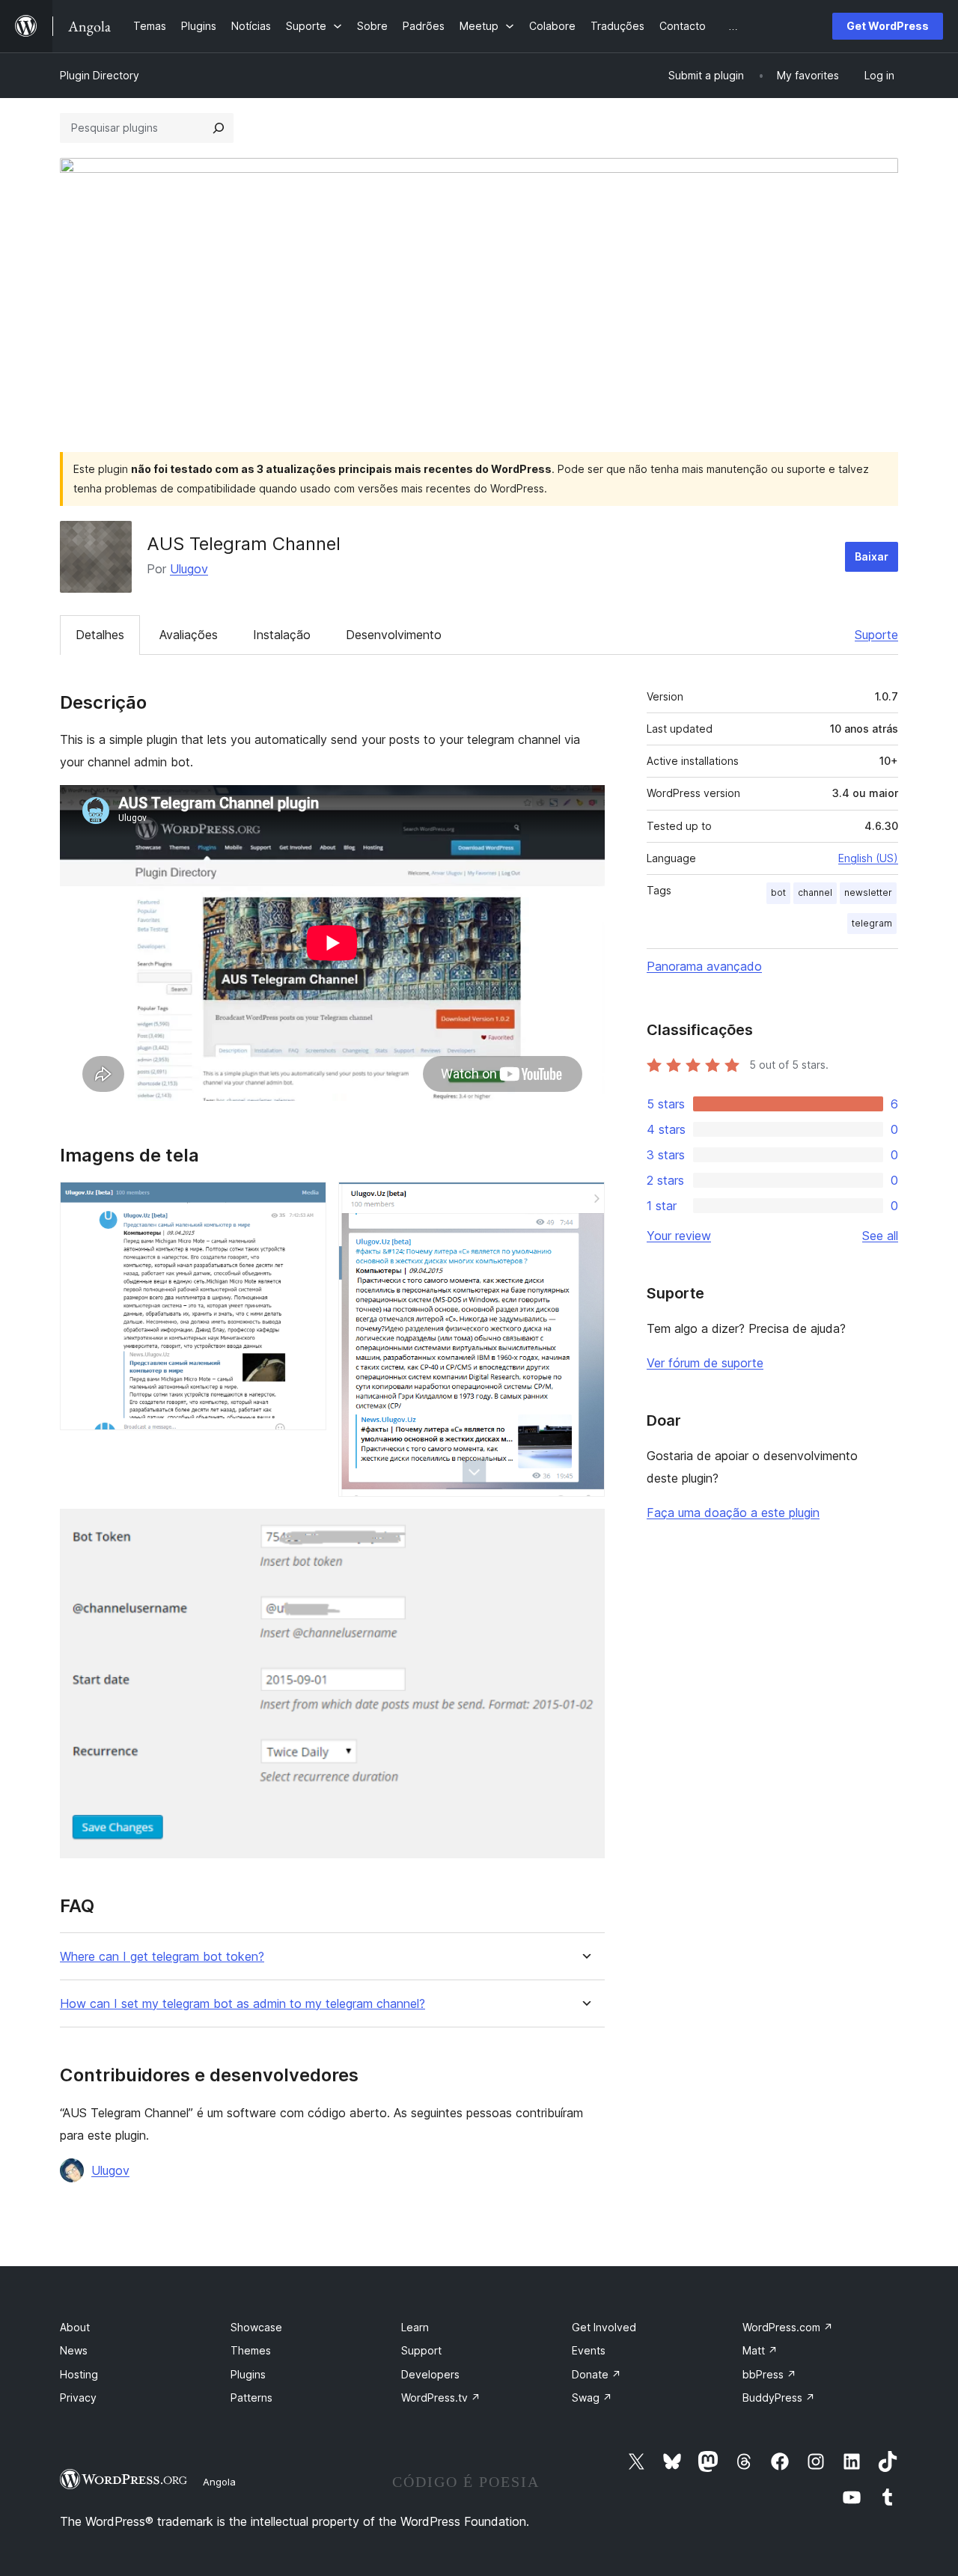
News (74, 2350)
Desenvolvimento (394, 635)
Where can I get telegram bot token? (162, 1957)
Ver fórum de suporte (705, 1363)
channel (815, 892)
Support (421, 2350)
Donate (597, 2374)
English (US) (868, 858)
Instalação (282, 635)
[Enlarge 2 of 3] (585, 1202)
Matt (760, 2350)
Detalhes (100, 635)
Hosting (79, 2374)
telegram (872, 923)
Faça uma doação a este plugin (733, 1513)
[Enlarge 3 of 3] (585, 1529)
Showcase (256, 2327)
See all (880, 1236)
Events (589, 2350)
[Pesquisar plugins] (219, 128)
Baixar (872, 556)
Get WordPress (888, 26)
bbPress (769, 2374)
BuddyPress (779, 2398)
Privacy (78, 2398)
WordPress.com (788, 2327)
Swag (592, 2398)
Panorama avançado (704, 966)
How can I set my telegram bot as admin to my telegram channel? (242, 2004)
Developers (430, 2374)
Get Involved (604, 2327)
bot (778, 892)
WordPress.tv (441, 2398)
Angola (219, 2482)
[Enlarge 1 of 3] (306, 1202)
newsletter (868, 892)
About (75, 2327)
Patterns (251, 2398)
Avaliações (189, 635)
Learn (415, 2327)
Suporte (876, 635)
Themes (251, 2350)
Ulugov (189, 569)
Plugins (248, 2374)
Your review (679, 1236)
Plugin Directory (100, 75)
